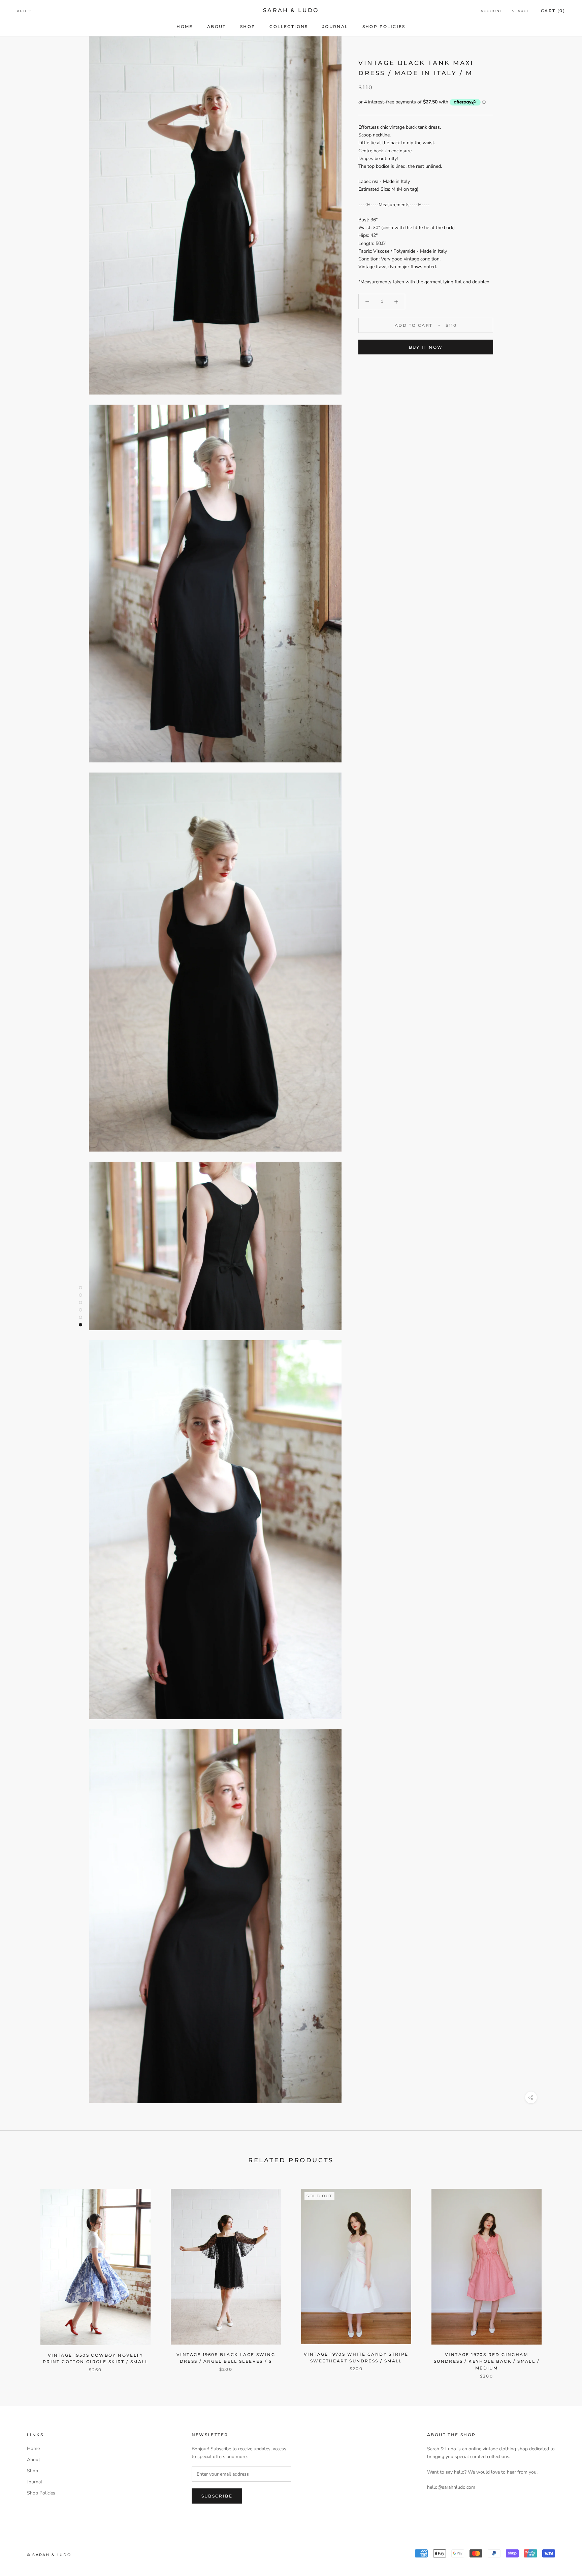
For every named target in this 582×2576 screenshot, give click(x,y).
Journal (335, 26)
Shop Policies (384, 26)
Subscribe (217, 2496)
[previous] (21, 2277)
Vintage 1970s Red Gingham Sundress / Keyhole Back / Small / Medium (487, 2361)
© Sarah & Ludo (49, 2555)
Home (185, 26)
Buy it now (426, 347)
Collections (289, 26)
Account (492, 11)
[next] (561, 2277)
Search (521, 11)
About (217, 26)
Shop (248, 26)
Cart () (553, 11)
